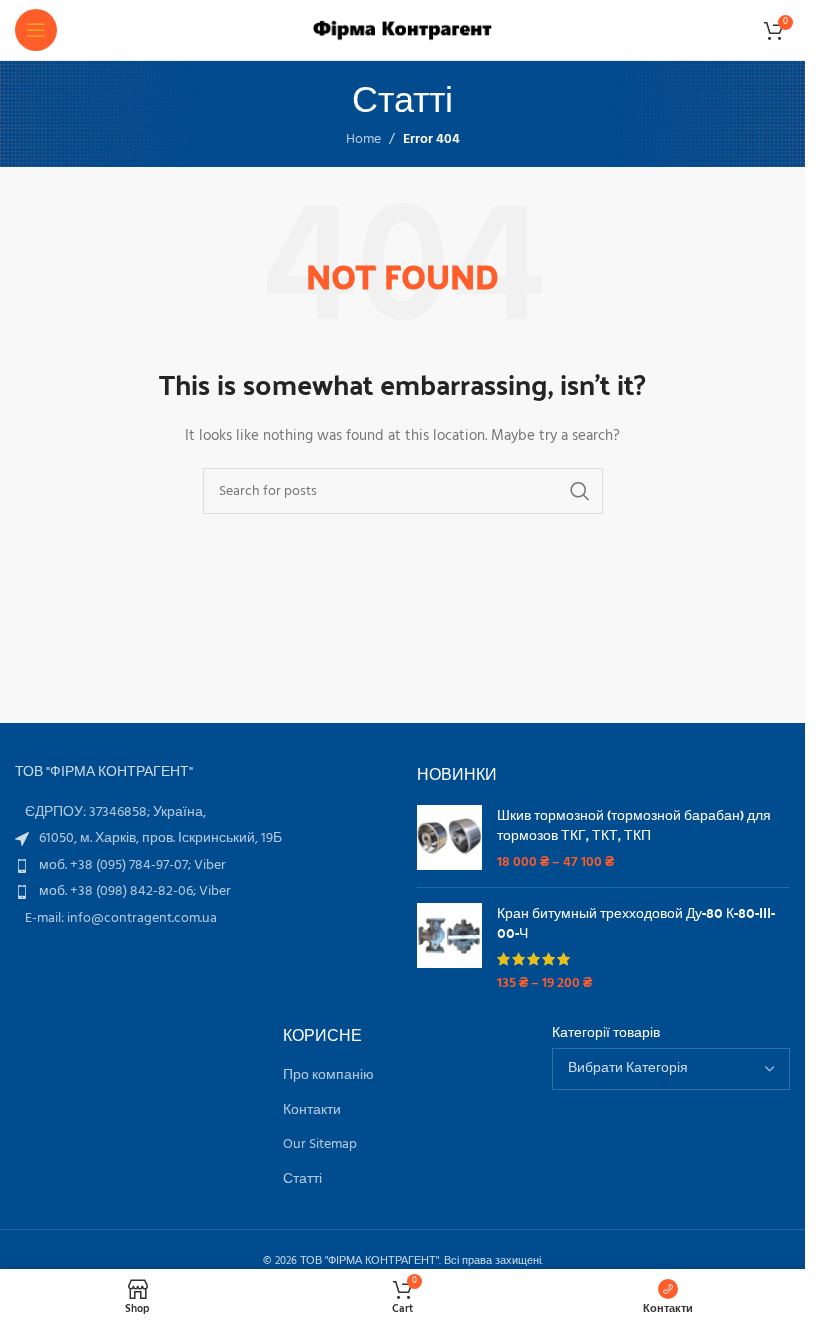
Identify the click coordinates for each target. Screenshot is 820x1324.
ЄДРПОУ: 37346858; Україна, (115, 812)
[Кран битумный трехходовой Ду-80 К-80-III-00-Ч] (449, 948)
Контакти (312, 1111)
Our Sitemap (320, 1145)
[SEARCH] (580, 491)
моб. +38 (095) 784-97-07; (116, 865)
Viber (210, 865)
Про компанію (328, 1076)
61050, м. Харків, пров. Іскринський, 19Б (160, 838)
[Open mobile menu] (36, 30)
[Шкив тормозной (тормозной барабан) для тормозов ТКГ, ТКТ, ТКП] (449, 838)
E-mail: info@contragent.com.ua (121, 918)
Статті (302, 1180)
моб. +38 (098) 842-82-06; (119, 891)
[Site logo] (402, 30)
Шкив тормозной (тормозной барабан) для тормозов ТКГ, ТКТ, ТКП (634, 824)
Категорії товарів (606, 1034)
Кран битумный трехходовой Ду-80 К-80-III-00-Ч (636, 922)
